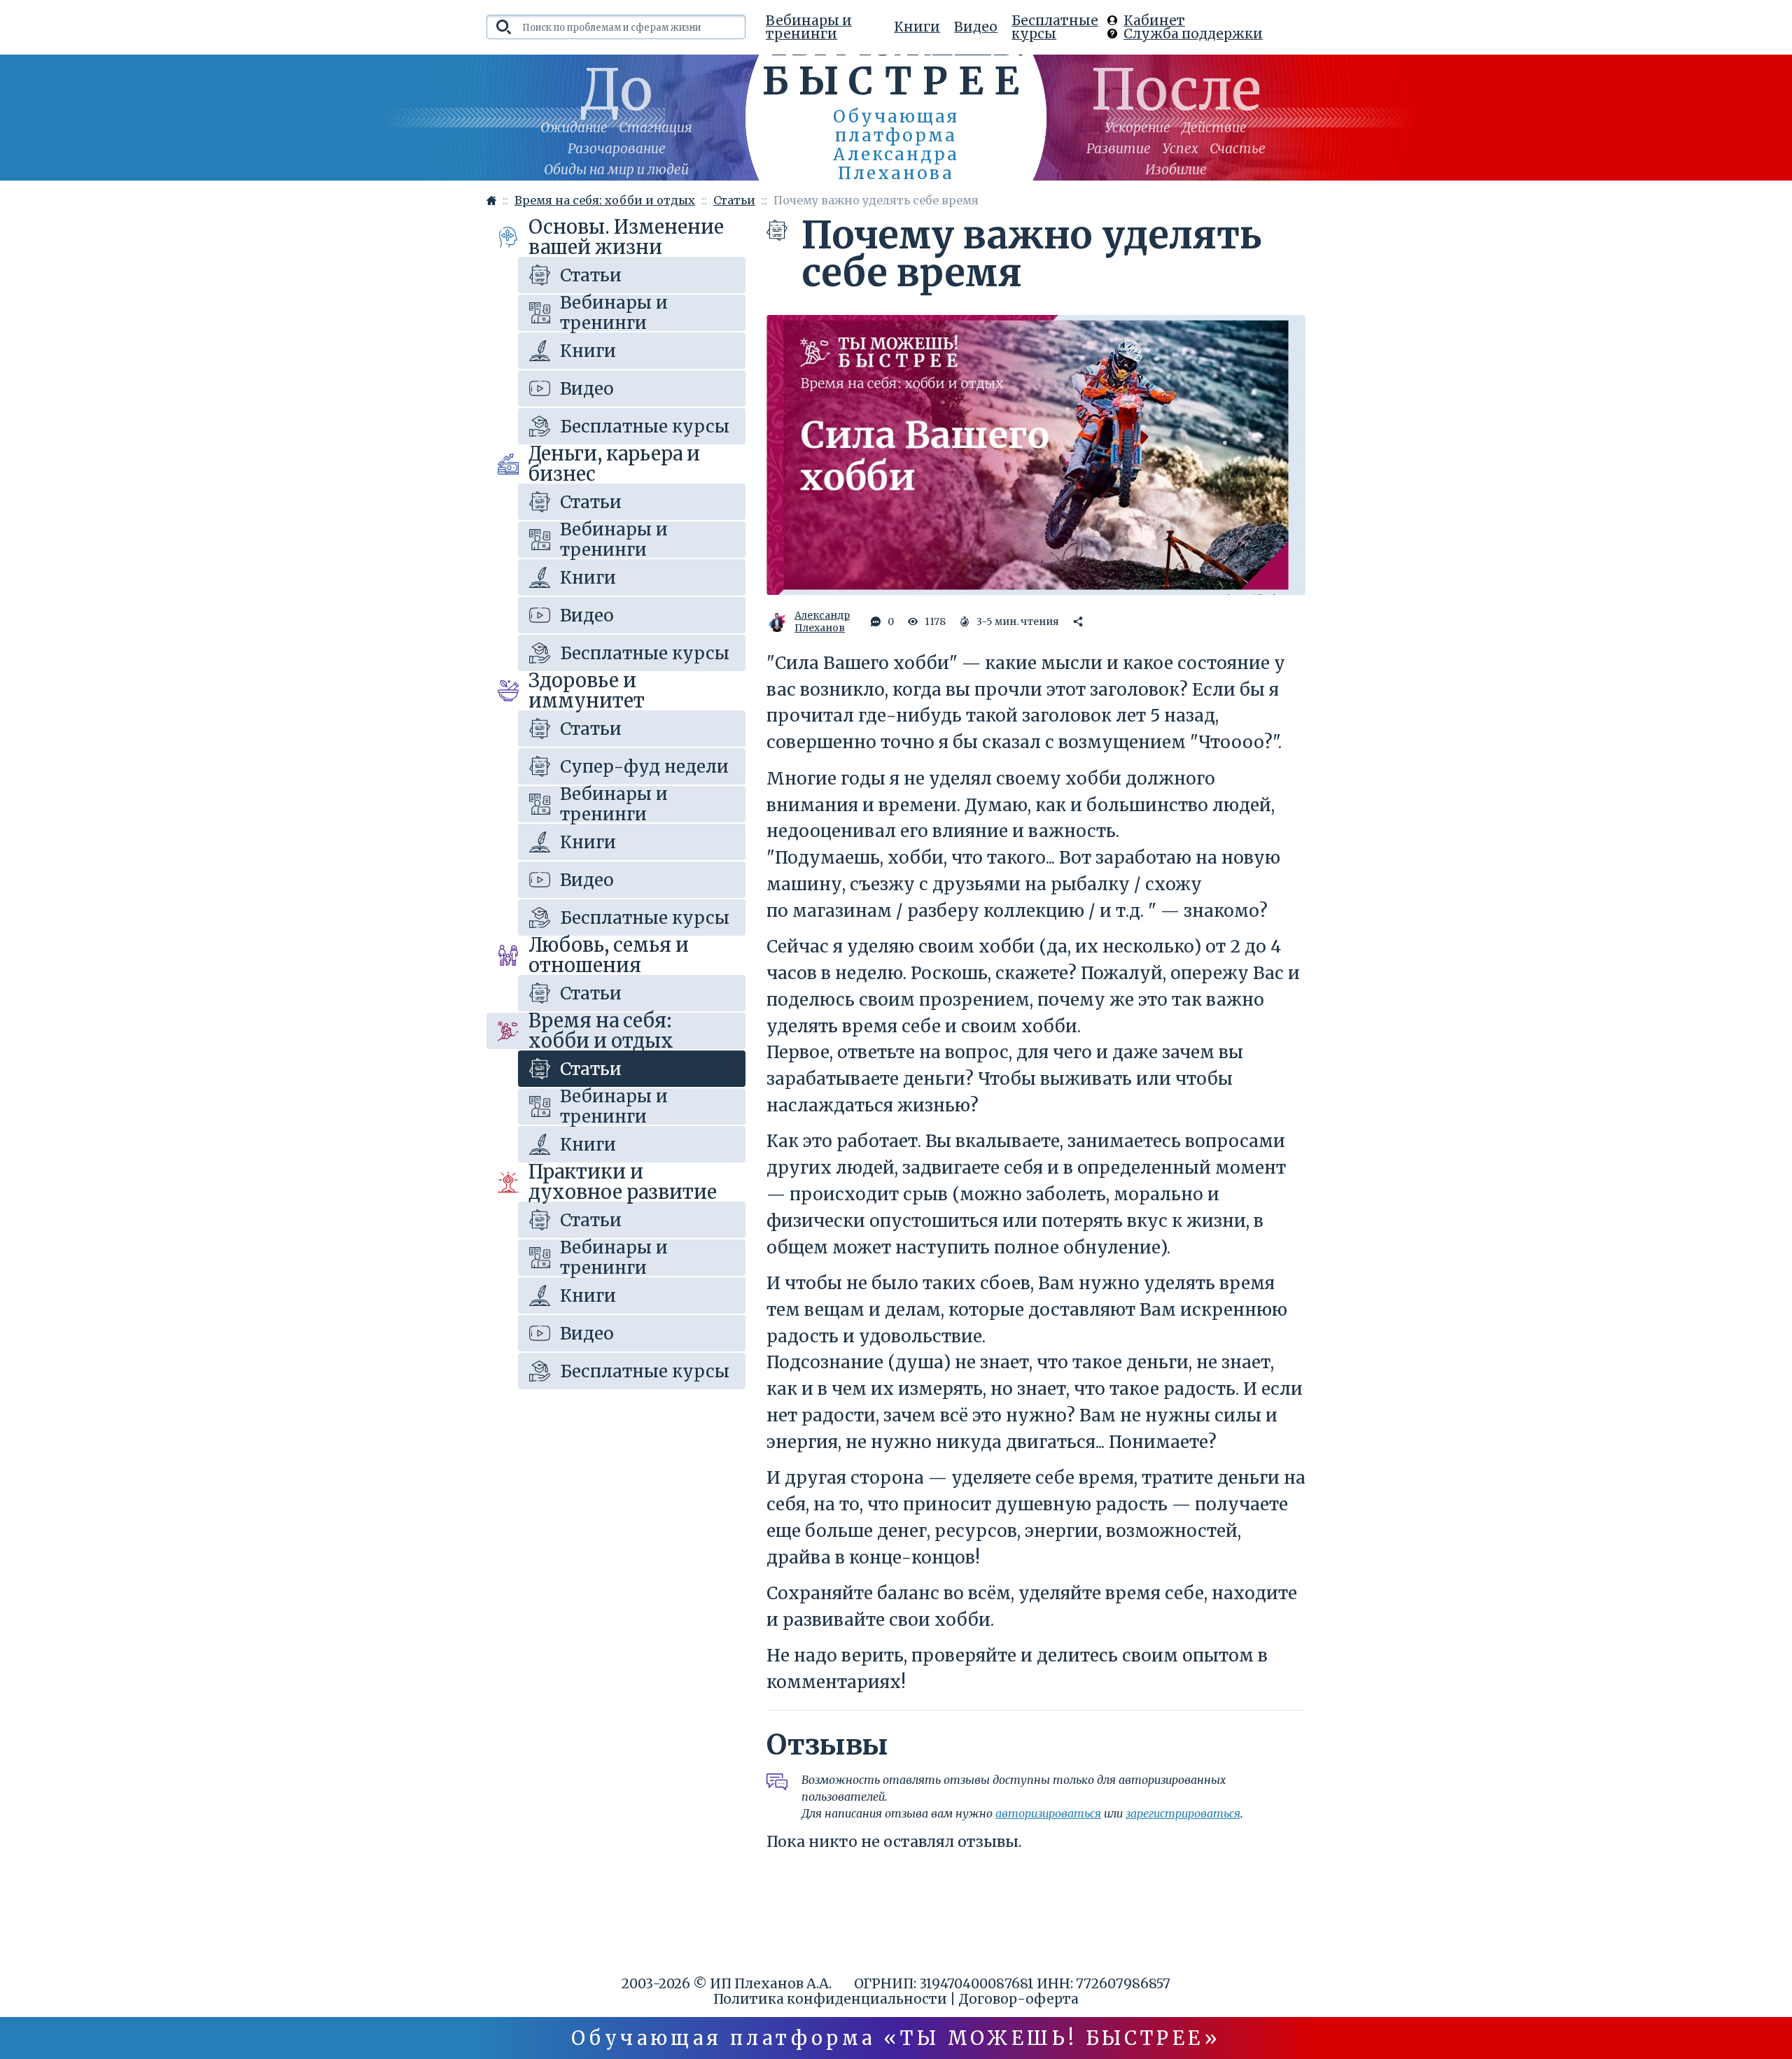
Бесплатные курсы (1055, 27)
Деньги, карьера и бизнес (614, 464)
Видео (976, 27)
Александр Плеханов (822, 621)
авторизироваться (1048, 1813)
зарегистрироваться (1183, 1813)
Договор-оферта (1018, 1999)
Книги (917, 27)
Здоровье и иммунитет (587, 691)
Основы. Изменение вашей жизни (626, 237)
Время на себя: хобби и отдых (601, 1031)
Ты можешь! (896, 61)
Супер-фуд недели (644, 767)
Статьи (591, 275)
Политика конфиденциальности (830, 1999)
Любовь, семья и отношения (609, 955)
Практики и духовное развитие (623, 1182)
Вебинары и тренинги (809, 27)
